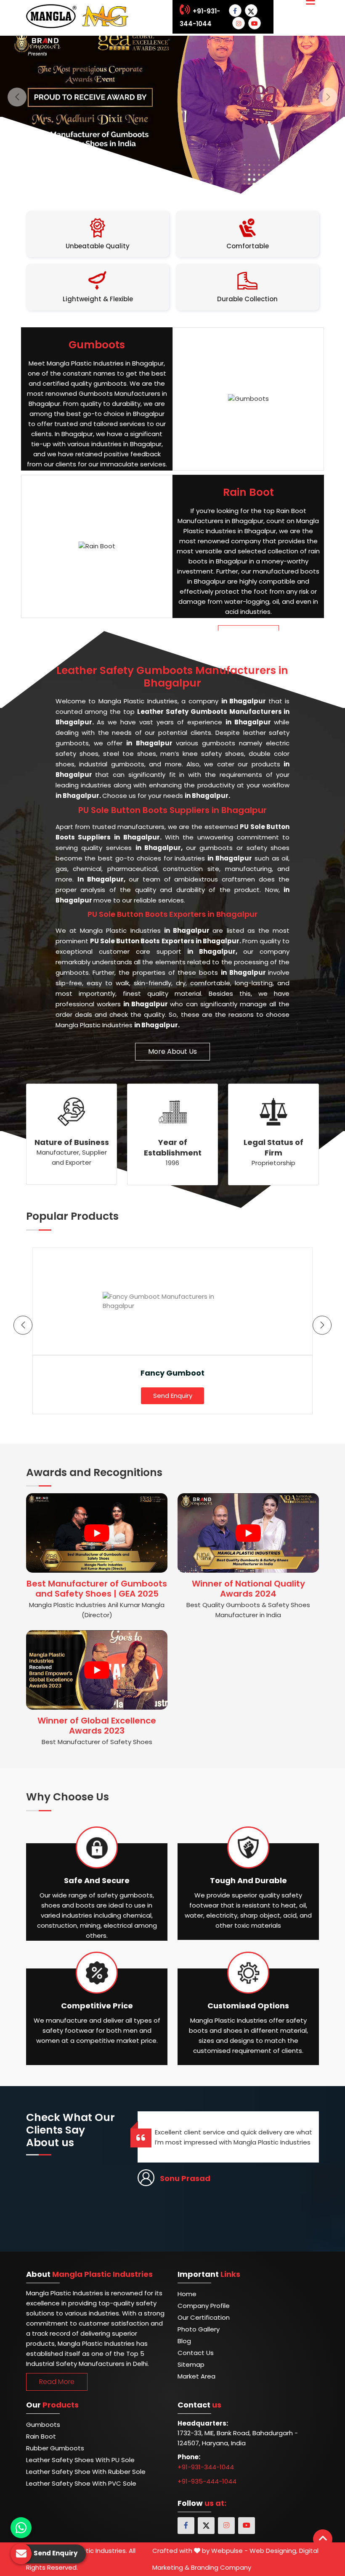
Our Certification (204, 2317)
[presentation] (23, 1325)
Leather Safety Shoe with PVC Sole (81, 2483)
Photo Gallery (199, 2329)
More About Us (172, 1051)
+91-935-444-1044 (207, 2481)
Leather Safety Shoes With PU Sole (80, 2460)
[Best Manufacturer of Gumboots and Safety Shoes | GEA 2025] (97, 1533)
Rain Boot (41, 2436)
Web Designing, (273, 2551)
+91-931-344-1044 (206, 2467)
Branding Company (221, 2567)
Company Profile (204, 2306)
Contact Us (196, 2353)
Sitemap (191, 2364)
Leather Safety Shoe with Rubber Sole (86, 2472)
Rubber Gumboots (55, 2448)
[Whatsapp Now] (21, 2528)
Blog (184, 2341)
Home (187, 2294)
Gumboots (43, 2425)
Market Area (196, 2376)
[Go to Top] (323, 2539)
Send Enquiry (173, 1396)
